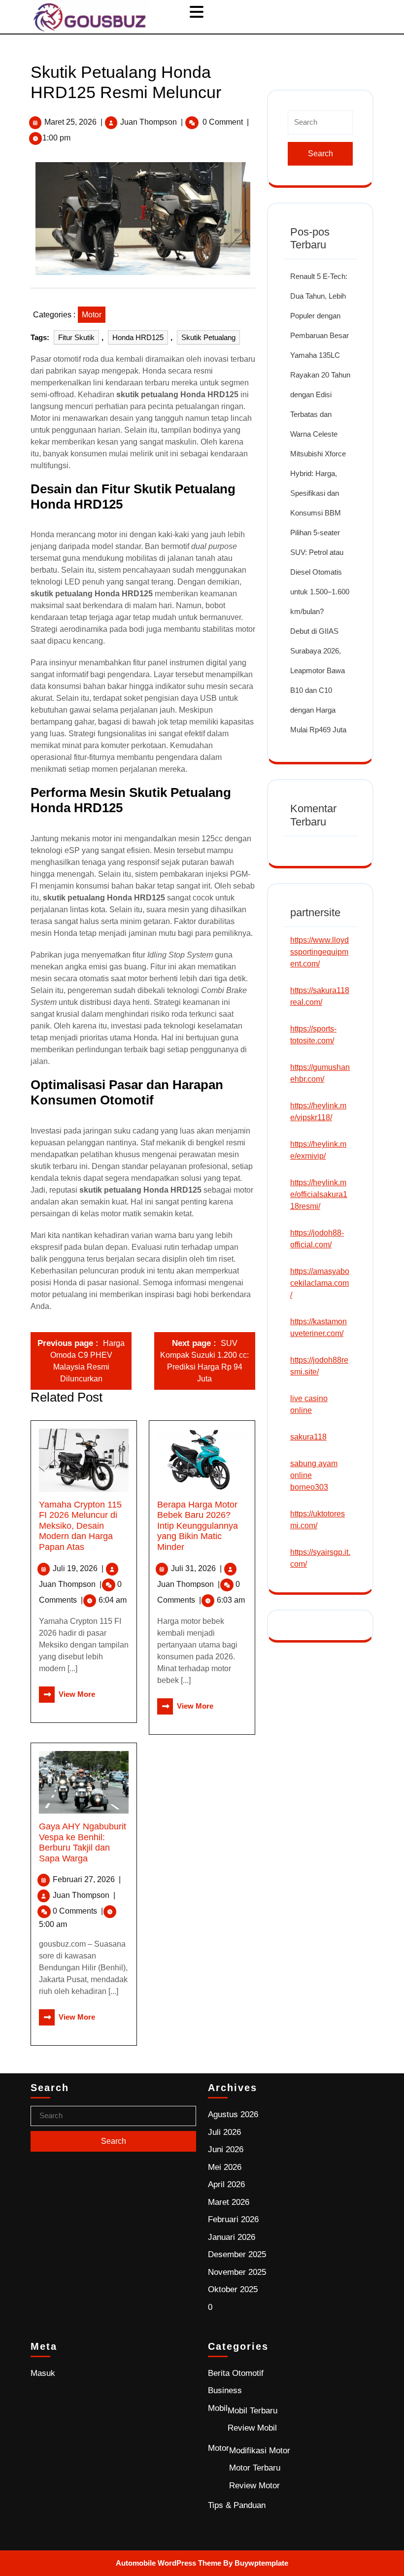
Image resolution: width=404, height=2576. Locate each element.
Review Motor (254, 2486)
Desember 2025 (237, 2254)
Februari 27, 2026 (87, 1879)
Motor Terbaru (255, 2468)
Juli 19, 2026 (78, 1568)
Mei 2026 (225, 2167)
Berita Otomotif (236, 2373)
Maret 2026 (229, 2202)
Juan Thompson (149, 122)
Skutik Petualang (208, 337)
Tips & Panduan (237, 2505)
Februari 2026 (233, 2219)
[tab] (198, 12)
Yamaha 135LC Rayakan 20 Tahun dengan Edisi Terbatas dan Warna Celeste (320, 395)
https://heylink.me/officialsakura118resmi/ (319, 1194)
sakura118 (308, 1437)
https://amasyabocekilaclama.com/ (320, 1283)
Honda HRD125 (138, 337)
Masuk (43, 2373)
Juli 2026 (224, 2132)
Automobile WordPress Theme (168, 2563)
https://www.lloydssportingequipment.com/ (320, 952)
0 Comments (78, 1911)
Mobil (218, 2408)
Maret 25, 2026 (70, 122)
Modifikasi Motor (260, 2451)
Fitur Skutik (76, 337)
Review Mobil (252, 2428)
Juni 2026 (226, 2149)
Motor (92, 315)
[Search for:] (320, 126)
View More (67, 1694)
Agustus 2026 (233, 2114)
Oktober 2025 (233, 2289)
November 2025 (237, 2272)
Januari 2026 (232, 2237)
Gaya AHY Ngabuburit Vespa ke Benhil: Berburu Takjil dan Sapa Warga (83, 1842)
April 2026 (226, 2184)
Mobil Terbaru (252, 2411)
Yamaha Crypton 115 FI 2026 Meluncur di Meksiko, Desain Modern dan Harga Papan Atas (80, 1526)
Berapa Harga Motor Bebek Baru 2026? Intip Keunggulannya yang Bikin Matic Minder (198, 1526)
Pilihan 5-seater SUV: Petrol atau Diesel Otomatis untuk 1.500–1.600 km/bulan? (320, 572)
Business (225, 2390)
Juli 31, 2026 (196, 1568)
